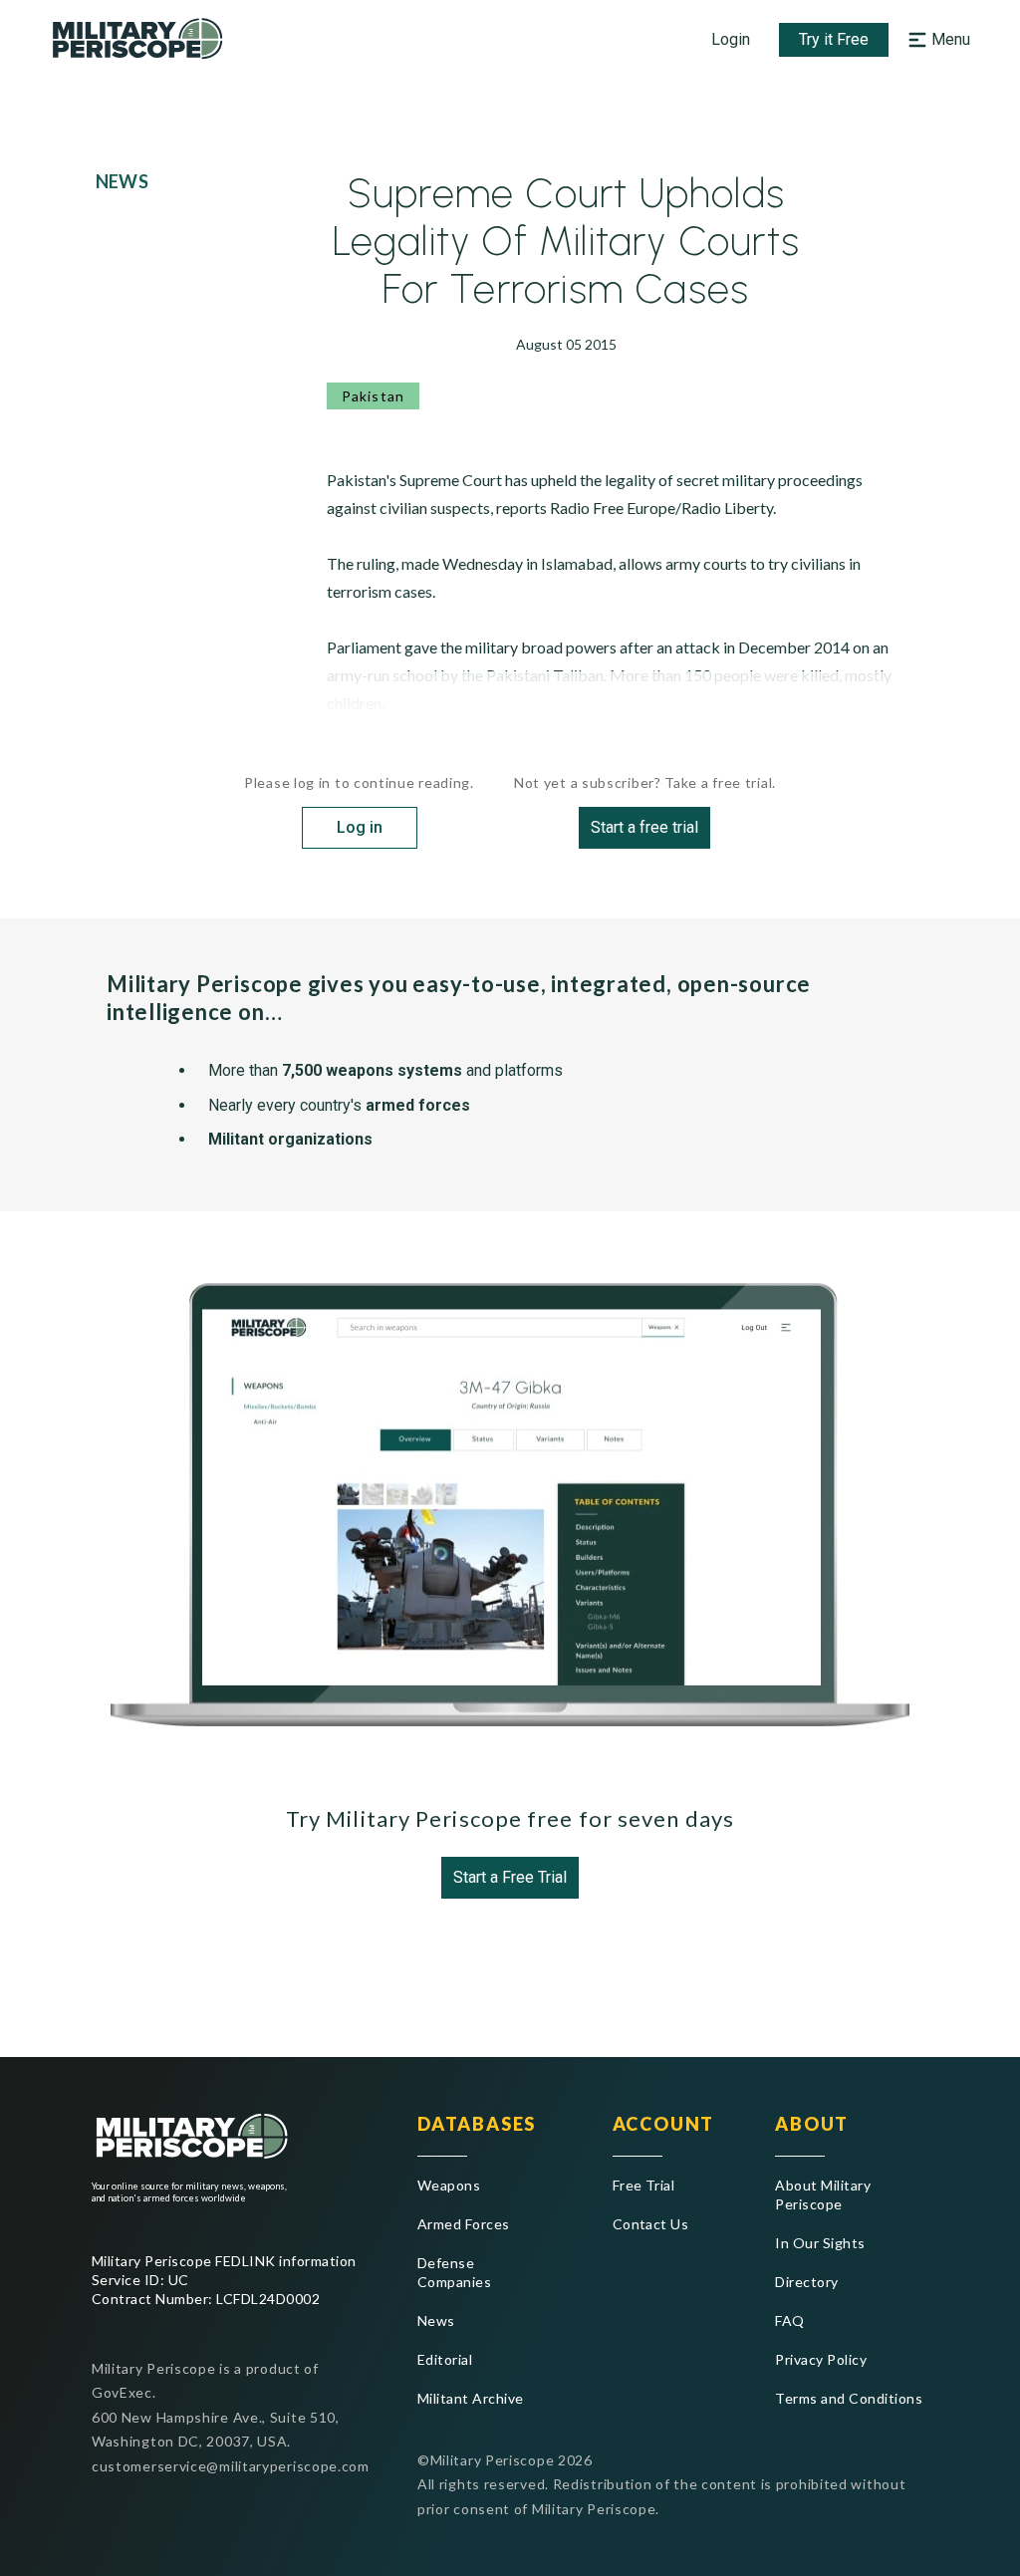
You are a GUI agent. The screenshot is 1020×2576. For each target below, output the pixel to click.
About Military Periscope (823, 2194)
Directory (806, 2282)
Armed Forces (464, 2224)
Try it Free (834, 39)
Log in (360, 827)
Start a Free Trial (510, 1877)
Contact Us (651, 2224)
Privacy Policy (821, 2359)
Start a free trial (644, 827)
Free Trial (644, 2185)
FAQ (789, 2320)
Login (731, 39)
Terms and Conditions (849, 2398)
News (436, 2320)
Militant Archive (471, 2398)
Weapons (449, 2185)
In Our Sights (820, 2243)
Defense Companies (454, 2272)
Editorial (445, 2359)
